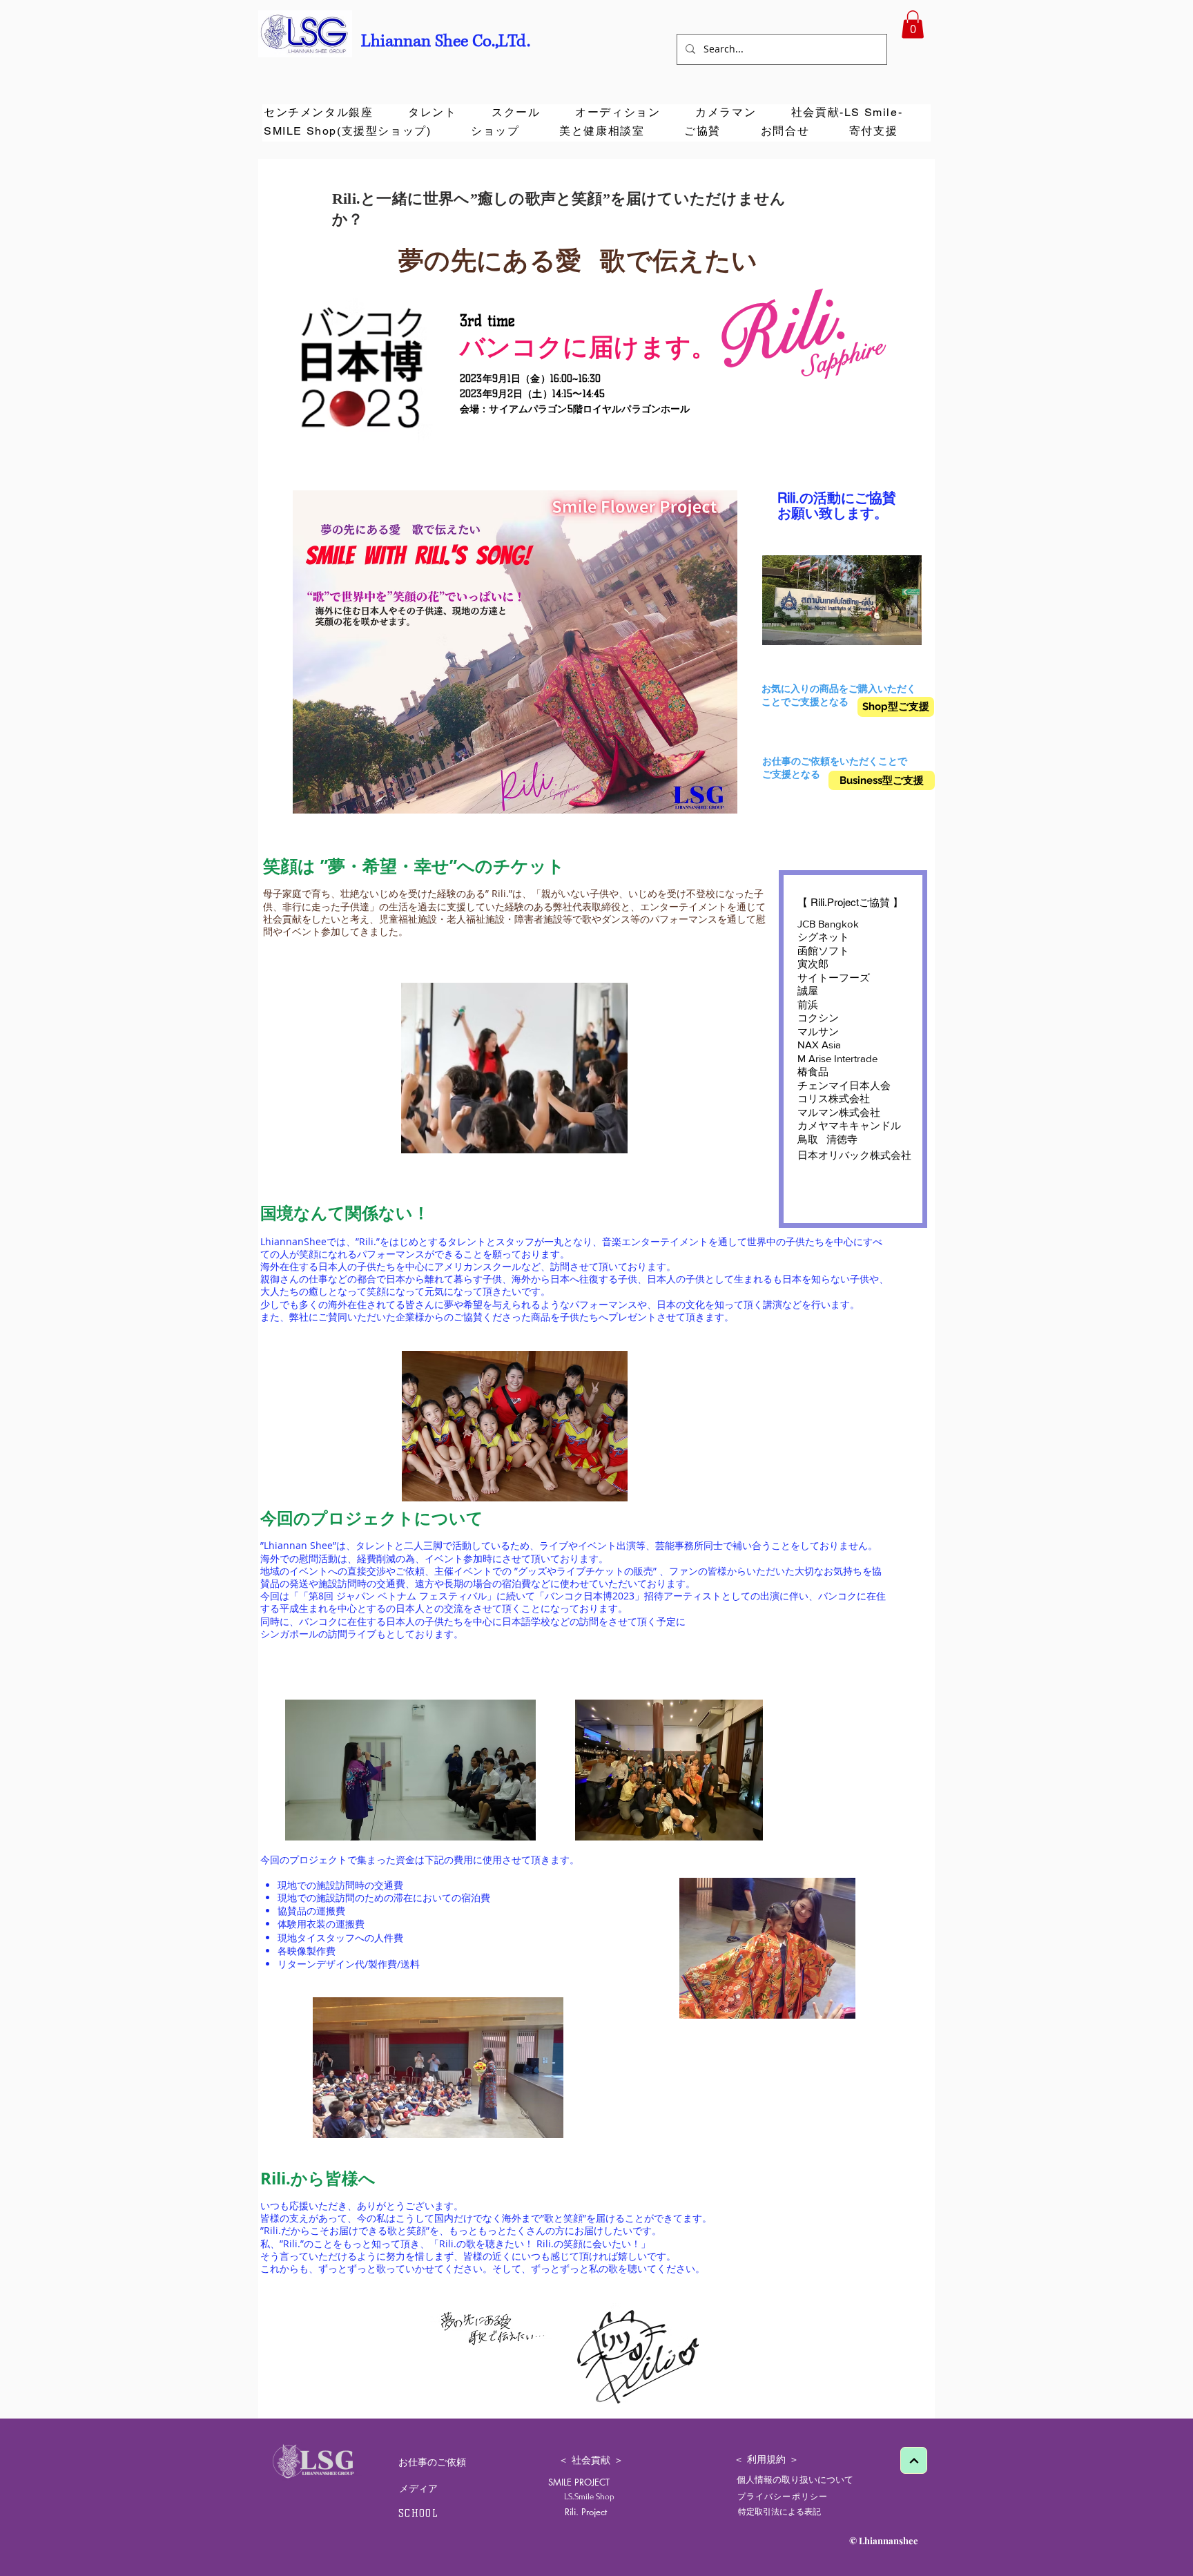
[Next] (914, 2460)
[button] (913, 25)
